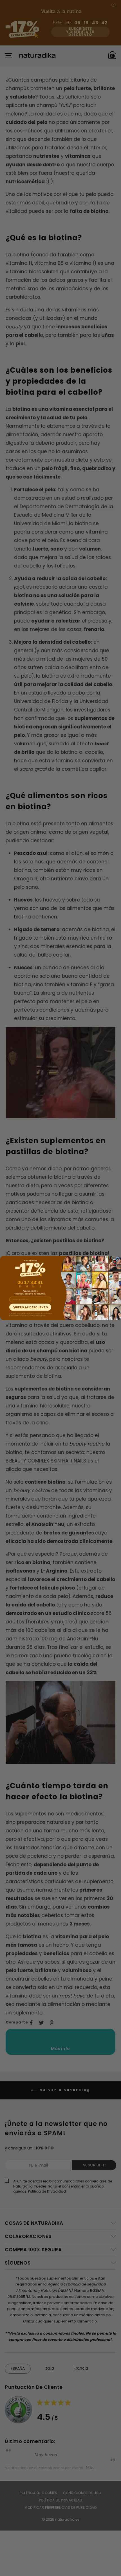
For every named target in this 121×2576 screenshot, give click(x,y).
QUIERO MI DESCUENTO (30, 1307)
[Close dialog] (117, 1259)
